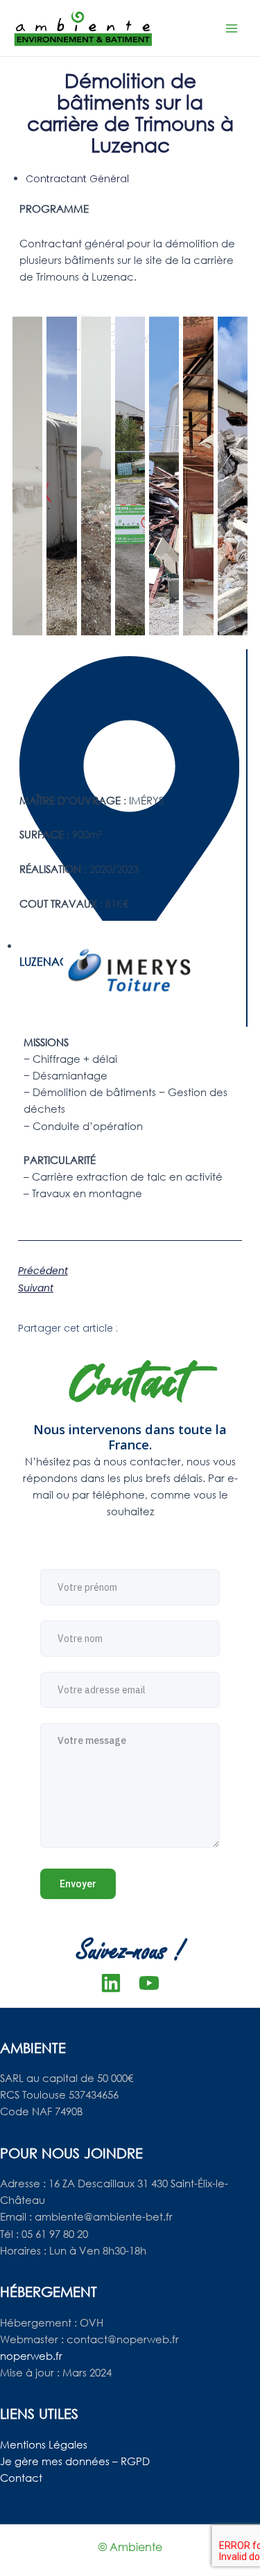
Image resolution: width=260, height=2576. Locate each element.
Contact (21, 2478)
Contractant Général (77, 179)
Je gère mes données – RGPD (75, 2461)
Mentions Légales (44, 2444)
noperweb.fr (31, 2356)
